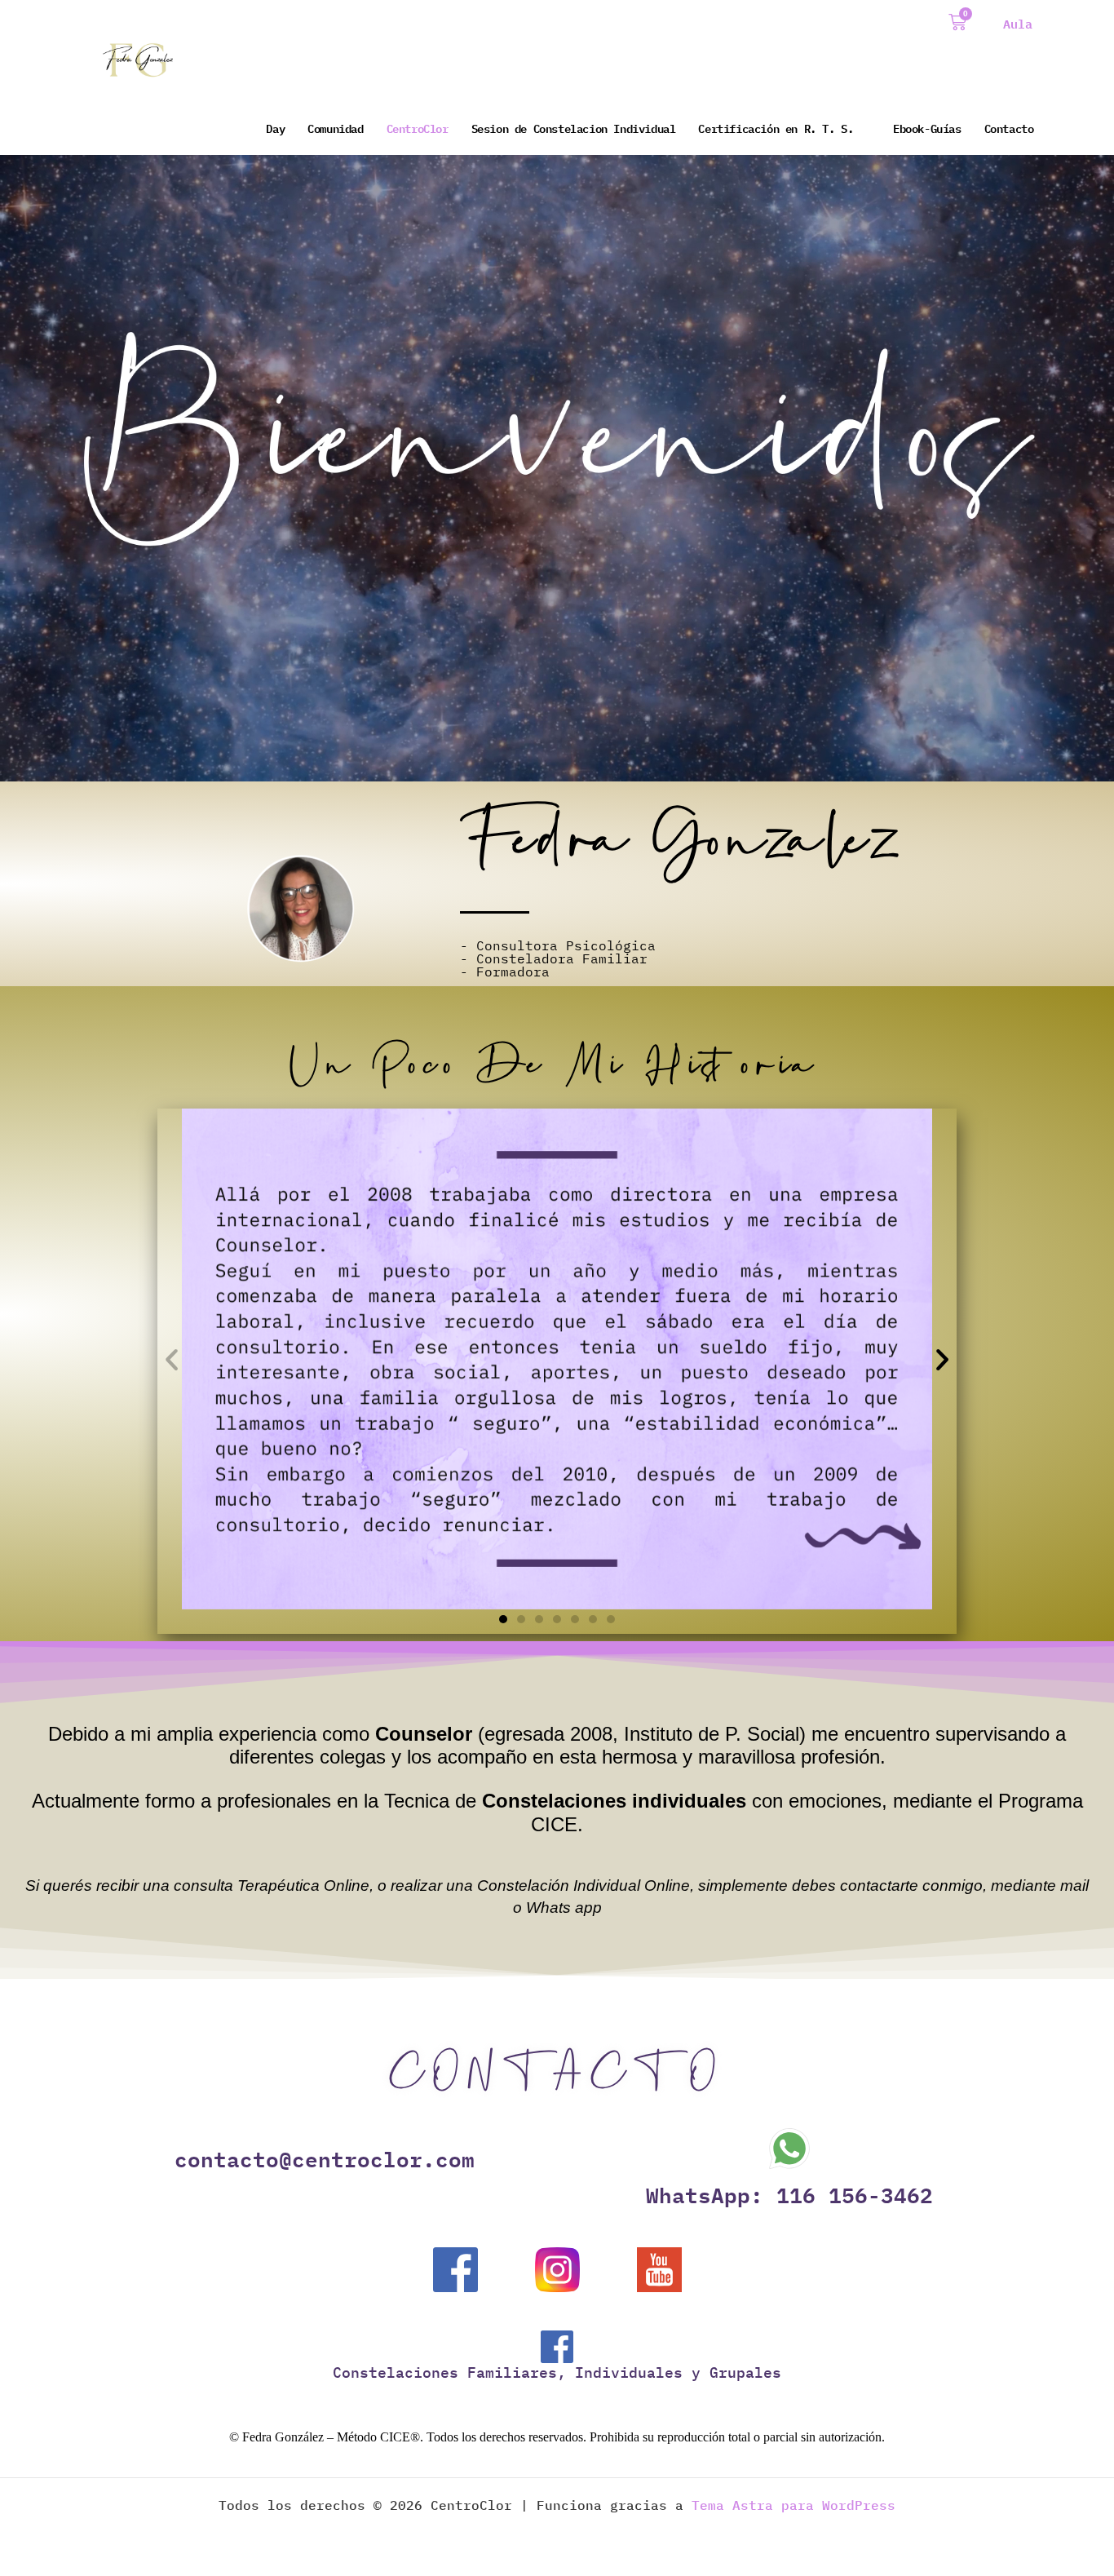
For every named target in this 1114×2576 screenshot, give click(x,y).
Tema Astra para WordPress (794, 2505)
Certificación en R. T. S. (776, 128)
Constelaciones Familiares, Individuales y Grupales (557, 2372)
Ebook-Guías (927, 128)
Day (275, 128)
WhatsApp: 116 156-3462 (789, 2194)
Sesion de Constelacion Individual (574, 128)
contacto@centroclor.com (325, 2158)
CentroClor (418, 128)
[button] (172, 1359)
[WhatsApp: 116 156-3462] (789, 2149)
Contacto (1009, 128)
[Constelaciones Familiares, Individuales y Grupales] (557, 2347)
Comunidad (335, 128)
